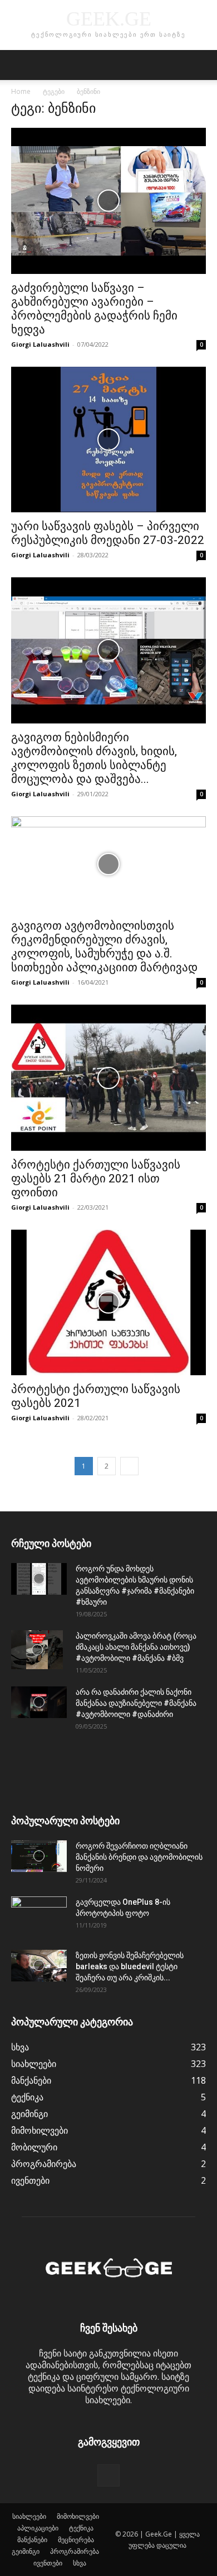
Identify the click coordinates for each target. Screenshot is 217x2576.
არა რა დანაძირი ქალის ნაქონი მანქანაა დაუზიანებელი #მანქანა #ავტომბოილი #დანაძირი (136, 1703)
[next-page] (129, 1466)
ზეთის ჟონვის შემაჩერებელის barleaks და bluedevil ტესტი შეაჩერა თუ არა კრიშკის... (130, 1966)
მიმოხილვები (78, 2516)
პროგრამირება (75, 2551)
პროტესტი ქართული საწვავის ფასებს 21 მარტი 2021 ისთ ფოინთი (96, 1179)
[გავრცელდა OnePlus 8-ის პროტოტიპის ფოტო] (39, 1916)
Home (21, 91)
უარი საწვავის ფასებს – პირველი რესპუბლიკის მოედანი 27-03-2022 (108, 533)
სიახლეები (29, 2516)
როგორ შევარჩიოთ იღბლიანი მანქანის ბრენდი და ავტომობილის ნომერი (139, 1857)
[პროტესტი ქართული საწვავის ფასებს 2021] (108, 1303)
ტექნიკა (81, 2528)
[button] (19, 65)
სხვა (80, 2563)
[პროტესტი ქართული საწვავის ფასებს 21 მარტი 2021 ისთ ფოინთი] (108, 1078)
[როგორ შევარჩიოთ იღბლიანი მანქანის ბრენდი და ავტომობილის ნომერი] (39, 1856)
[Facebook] (108, 2475)
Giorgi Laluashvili (40, 344)
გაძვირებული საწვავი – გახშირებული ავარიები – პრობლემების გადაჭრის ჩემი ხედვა (94, 309)
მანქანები (32, 2540)
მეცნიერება (76, 2540)
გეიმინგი (26, 2551)
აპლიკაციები (38, 2528)
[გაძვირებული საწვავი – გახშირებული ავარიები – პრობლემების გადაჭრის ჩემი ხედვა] (108, 201)
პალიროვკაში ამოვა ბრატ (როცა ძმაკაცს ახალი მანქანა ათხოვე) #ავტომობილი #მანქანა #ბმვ (136, 1647)
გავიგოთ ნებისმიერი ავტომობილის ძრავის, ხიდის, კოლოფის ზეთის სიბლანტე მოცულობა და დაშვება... (94, 758)
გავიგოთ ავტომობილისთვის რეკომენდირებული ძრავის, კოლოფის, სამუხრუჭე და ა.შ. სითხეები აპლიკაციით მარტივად (104, 947)
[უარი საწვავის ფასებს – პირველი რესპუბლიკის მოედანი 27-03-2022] (108, 440)
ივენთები (48, 2563)
